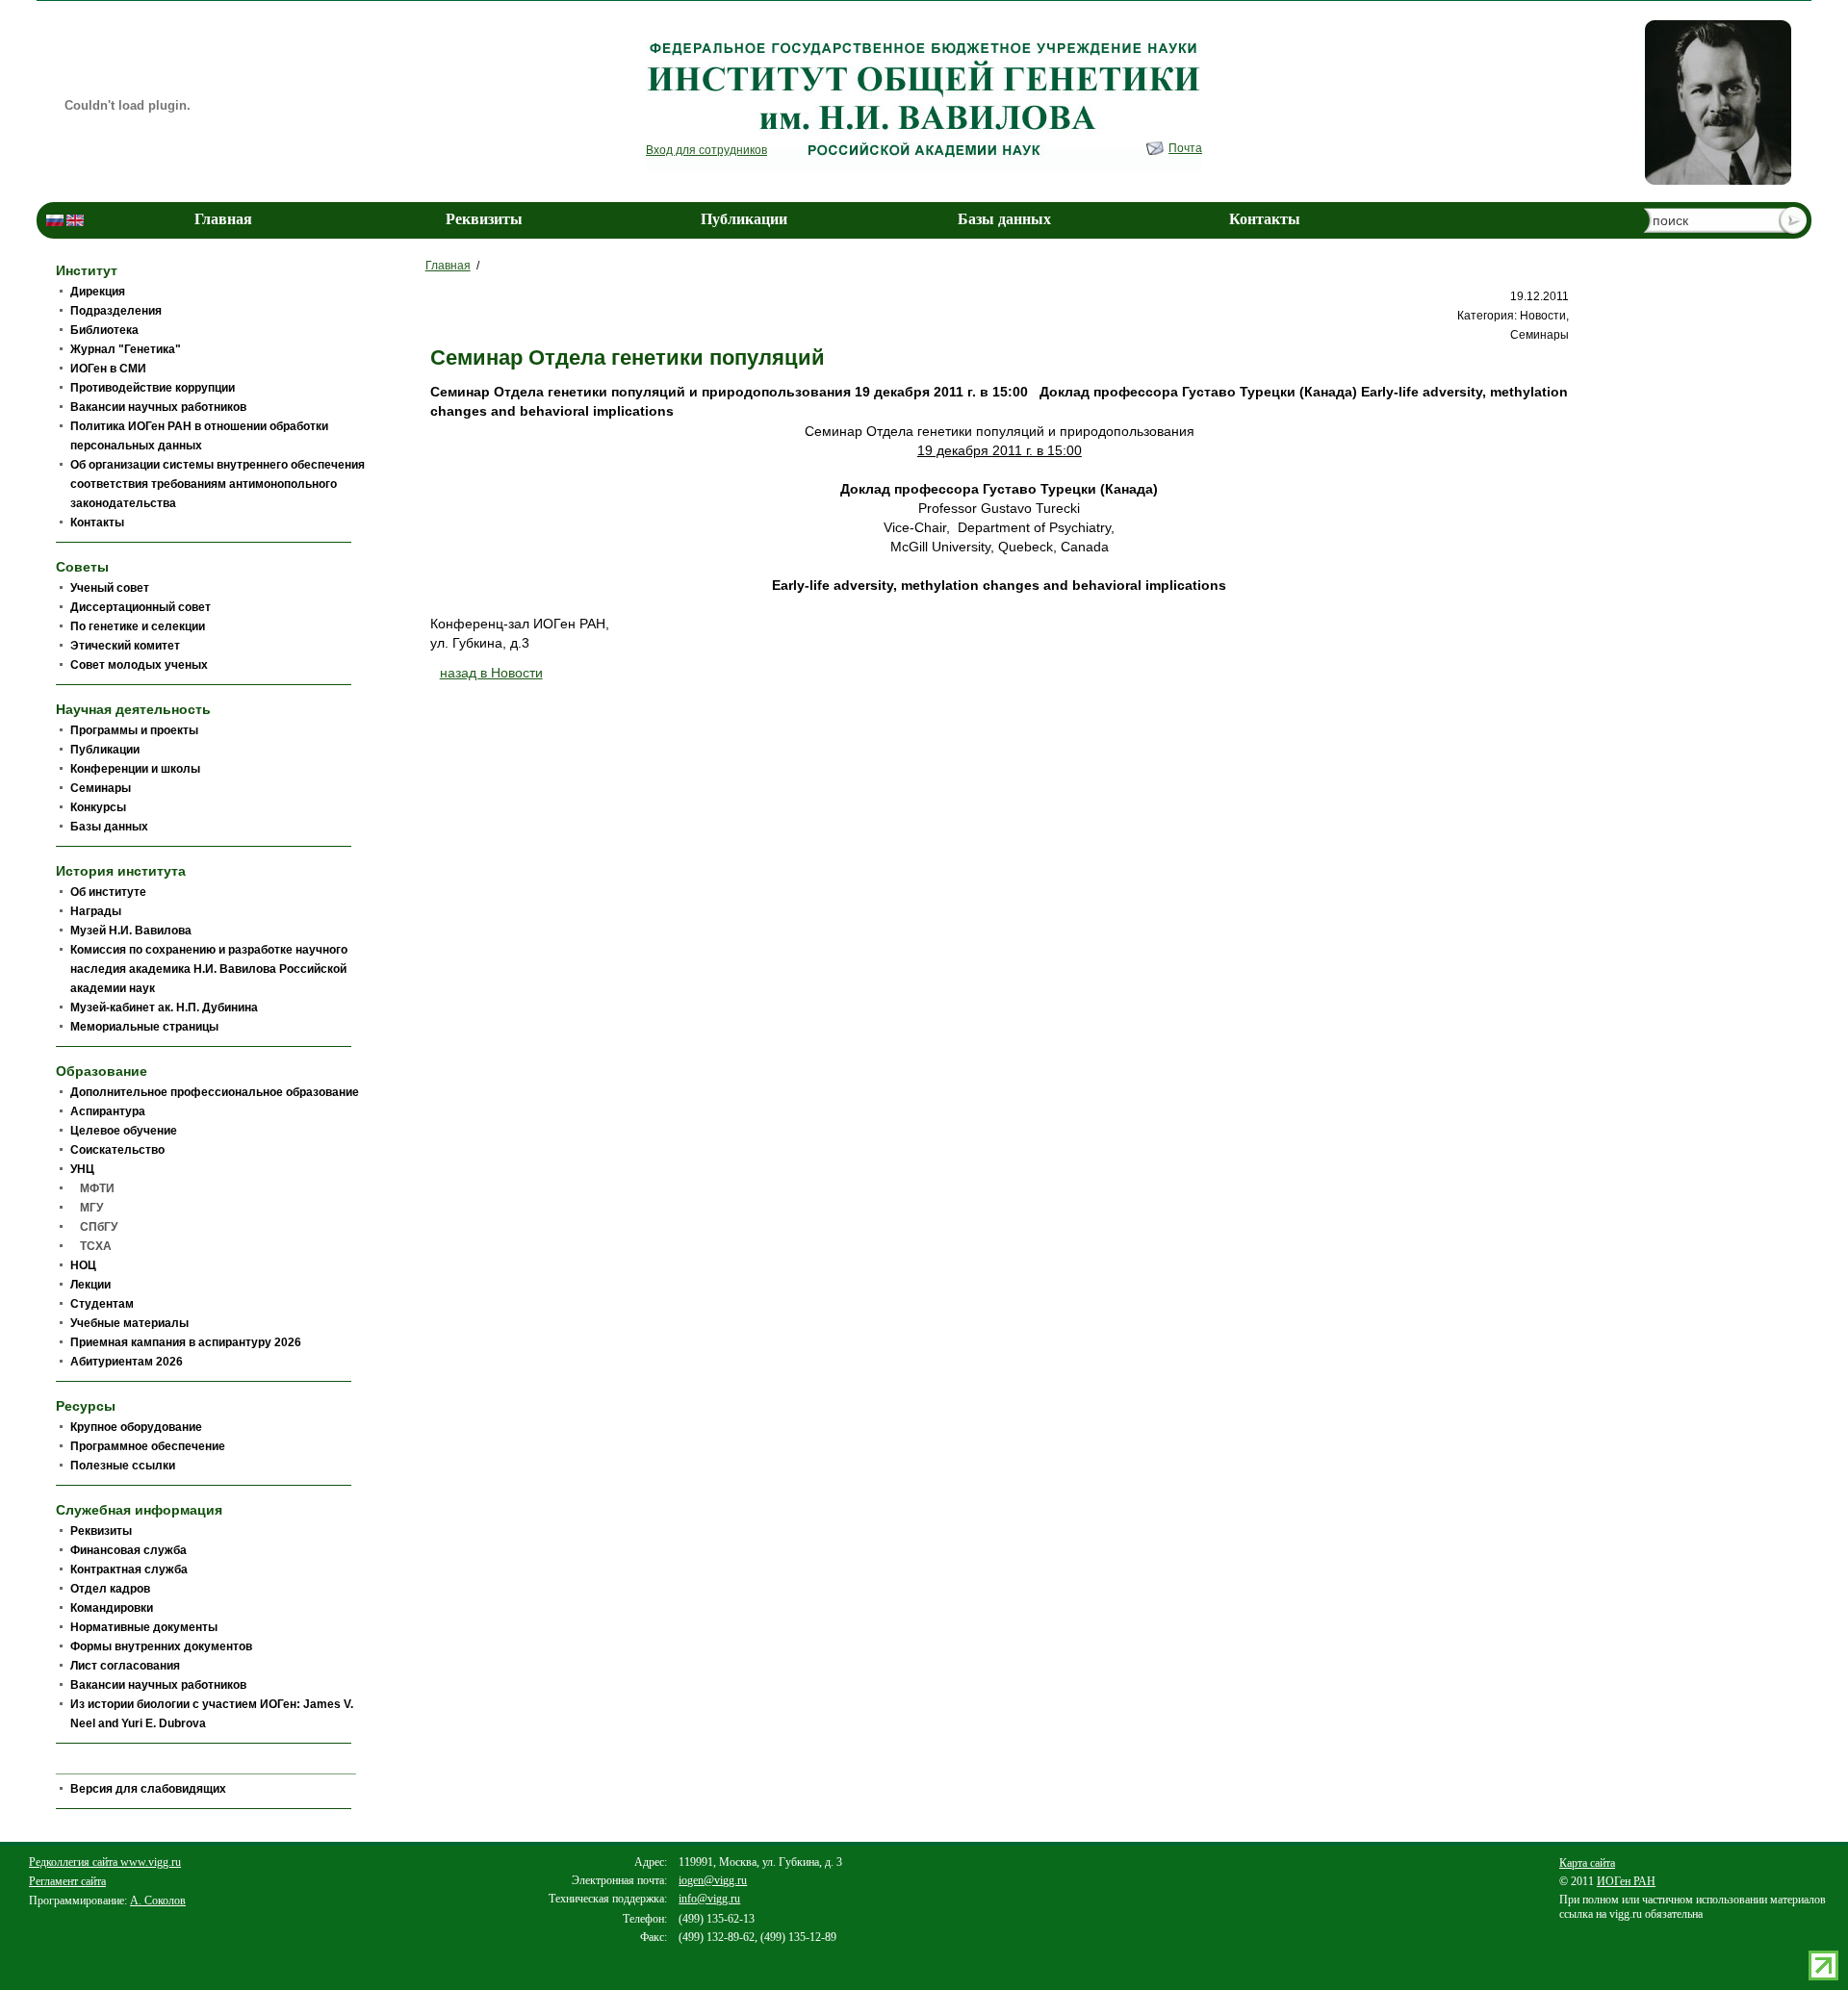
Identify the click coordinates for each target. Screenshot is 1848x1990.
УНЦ (82, 1169)
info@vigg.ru (709, 1899)
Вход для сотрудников (706, 150)
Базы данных (1004, 219)
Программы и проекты (134, 730)
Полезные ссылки (123, 1466)
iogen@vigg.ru (713, 1880)
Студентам (102, 1304)
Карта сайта (1587, 1863)
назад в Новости (491, 673)
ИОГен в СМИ (108, 369)
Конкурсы (98, 807)
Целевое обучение (124, 1131)
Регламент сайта (67, 1881)
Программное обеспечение (148, 1446)
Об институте (108, 892)
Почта (1185, 148)
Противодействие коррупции (153, 388)
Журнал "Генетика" (126, 349)
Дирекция (98, 292)
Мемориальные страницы (144, 1027)
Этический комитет (125, 646)
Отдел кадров (110, 1589)
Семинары (101, 788)
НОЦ (83, 1265)
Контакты (1265, 219)
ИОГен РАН (1626, 1881)
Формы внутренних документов (161, 1646)
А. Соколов (158, 1901)
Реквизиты (484, 219)
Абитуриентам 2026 (127, 1362)
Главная (223, 219)
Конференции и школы (135, 769)
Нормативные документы (144, 1627)
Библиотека (104, 330)
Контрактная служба (129, 1569)
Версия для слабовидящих (148, 1789)
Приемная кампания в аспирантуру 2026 (186, 1342)
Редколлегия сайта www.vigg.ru (105, 1862)
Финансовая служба (128, 1550)
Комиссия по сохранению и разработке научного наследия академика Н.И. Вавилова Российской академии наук (209, 969)
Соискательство (117, 1150)
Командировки (112, 1608)
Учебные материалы (129, 1323)
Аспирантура (108, 1111)
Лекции (90, 1285)
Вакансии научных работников (158, 407)
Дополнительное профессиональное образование (215, 1092)
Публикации (744, 219)
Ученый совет (110, 588)
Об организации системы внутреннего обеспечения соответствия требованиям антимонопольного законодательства (218, 484)
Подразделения (116, 311)
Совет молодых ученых (139, 665)
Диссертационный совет (141, 607)
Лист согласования (125, 1666)
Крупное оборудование (136, 1427)
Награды (96, 911)
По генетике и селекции (138, 626)
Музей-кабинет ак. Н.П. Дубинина (164, 1008)
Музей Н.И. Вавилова (131, 931)
